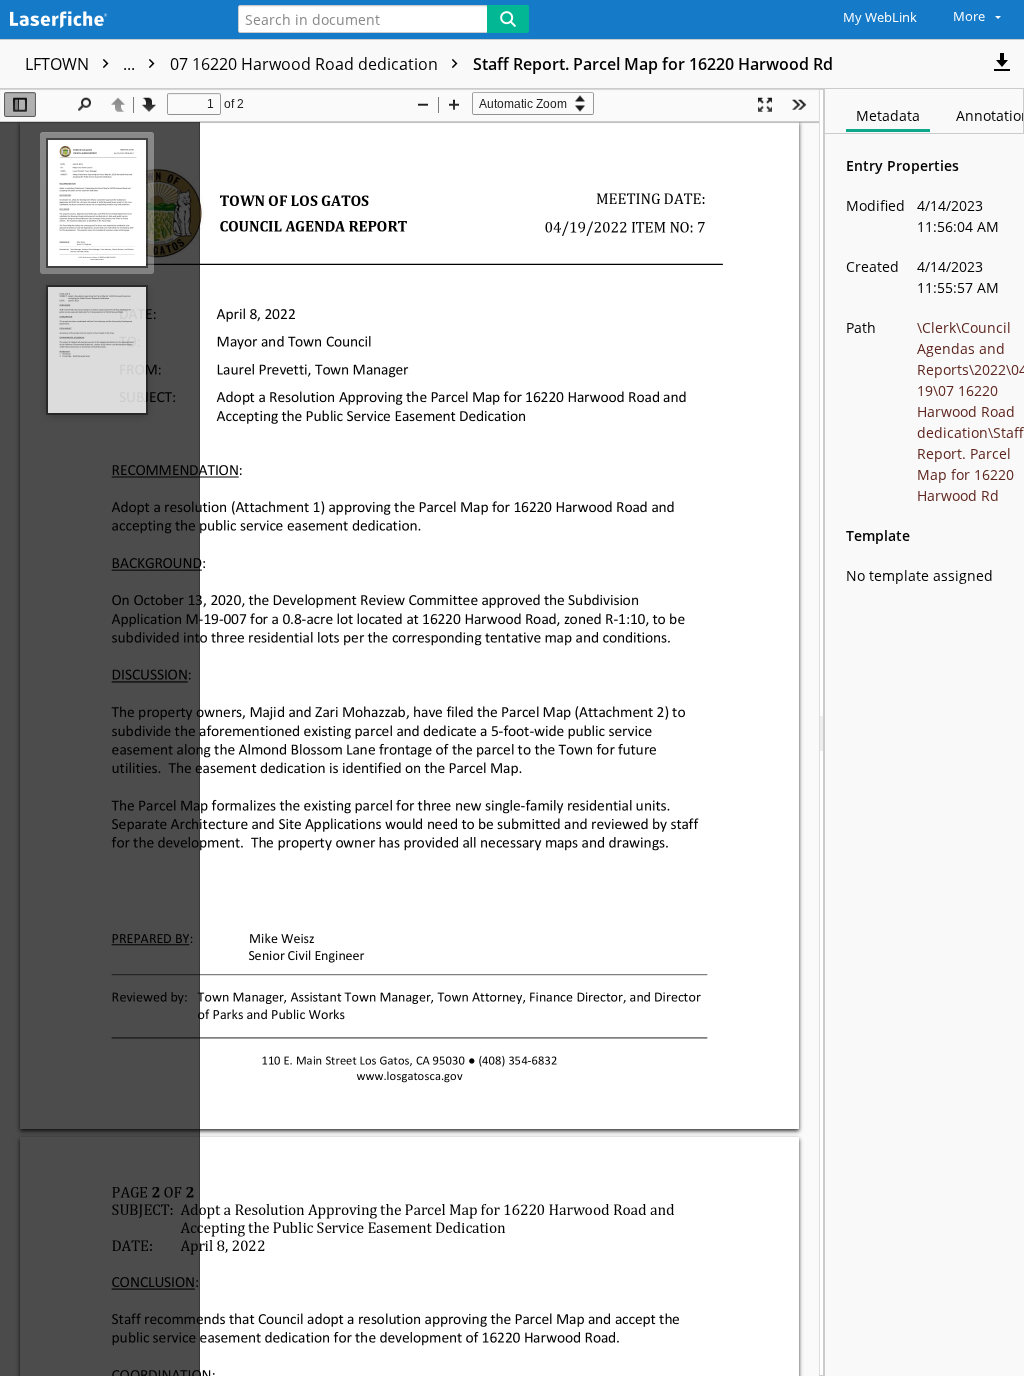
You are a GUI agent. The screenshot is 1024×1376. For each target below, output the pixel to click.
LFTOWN (82, 64)
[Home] (105, 20)
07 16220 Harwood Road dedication (306, 64)
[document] (924, 732)
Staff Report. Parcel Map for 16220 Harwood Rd (653, 64)
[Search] (508, 19)
